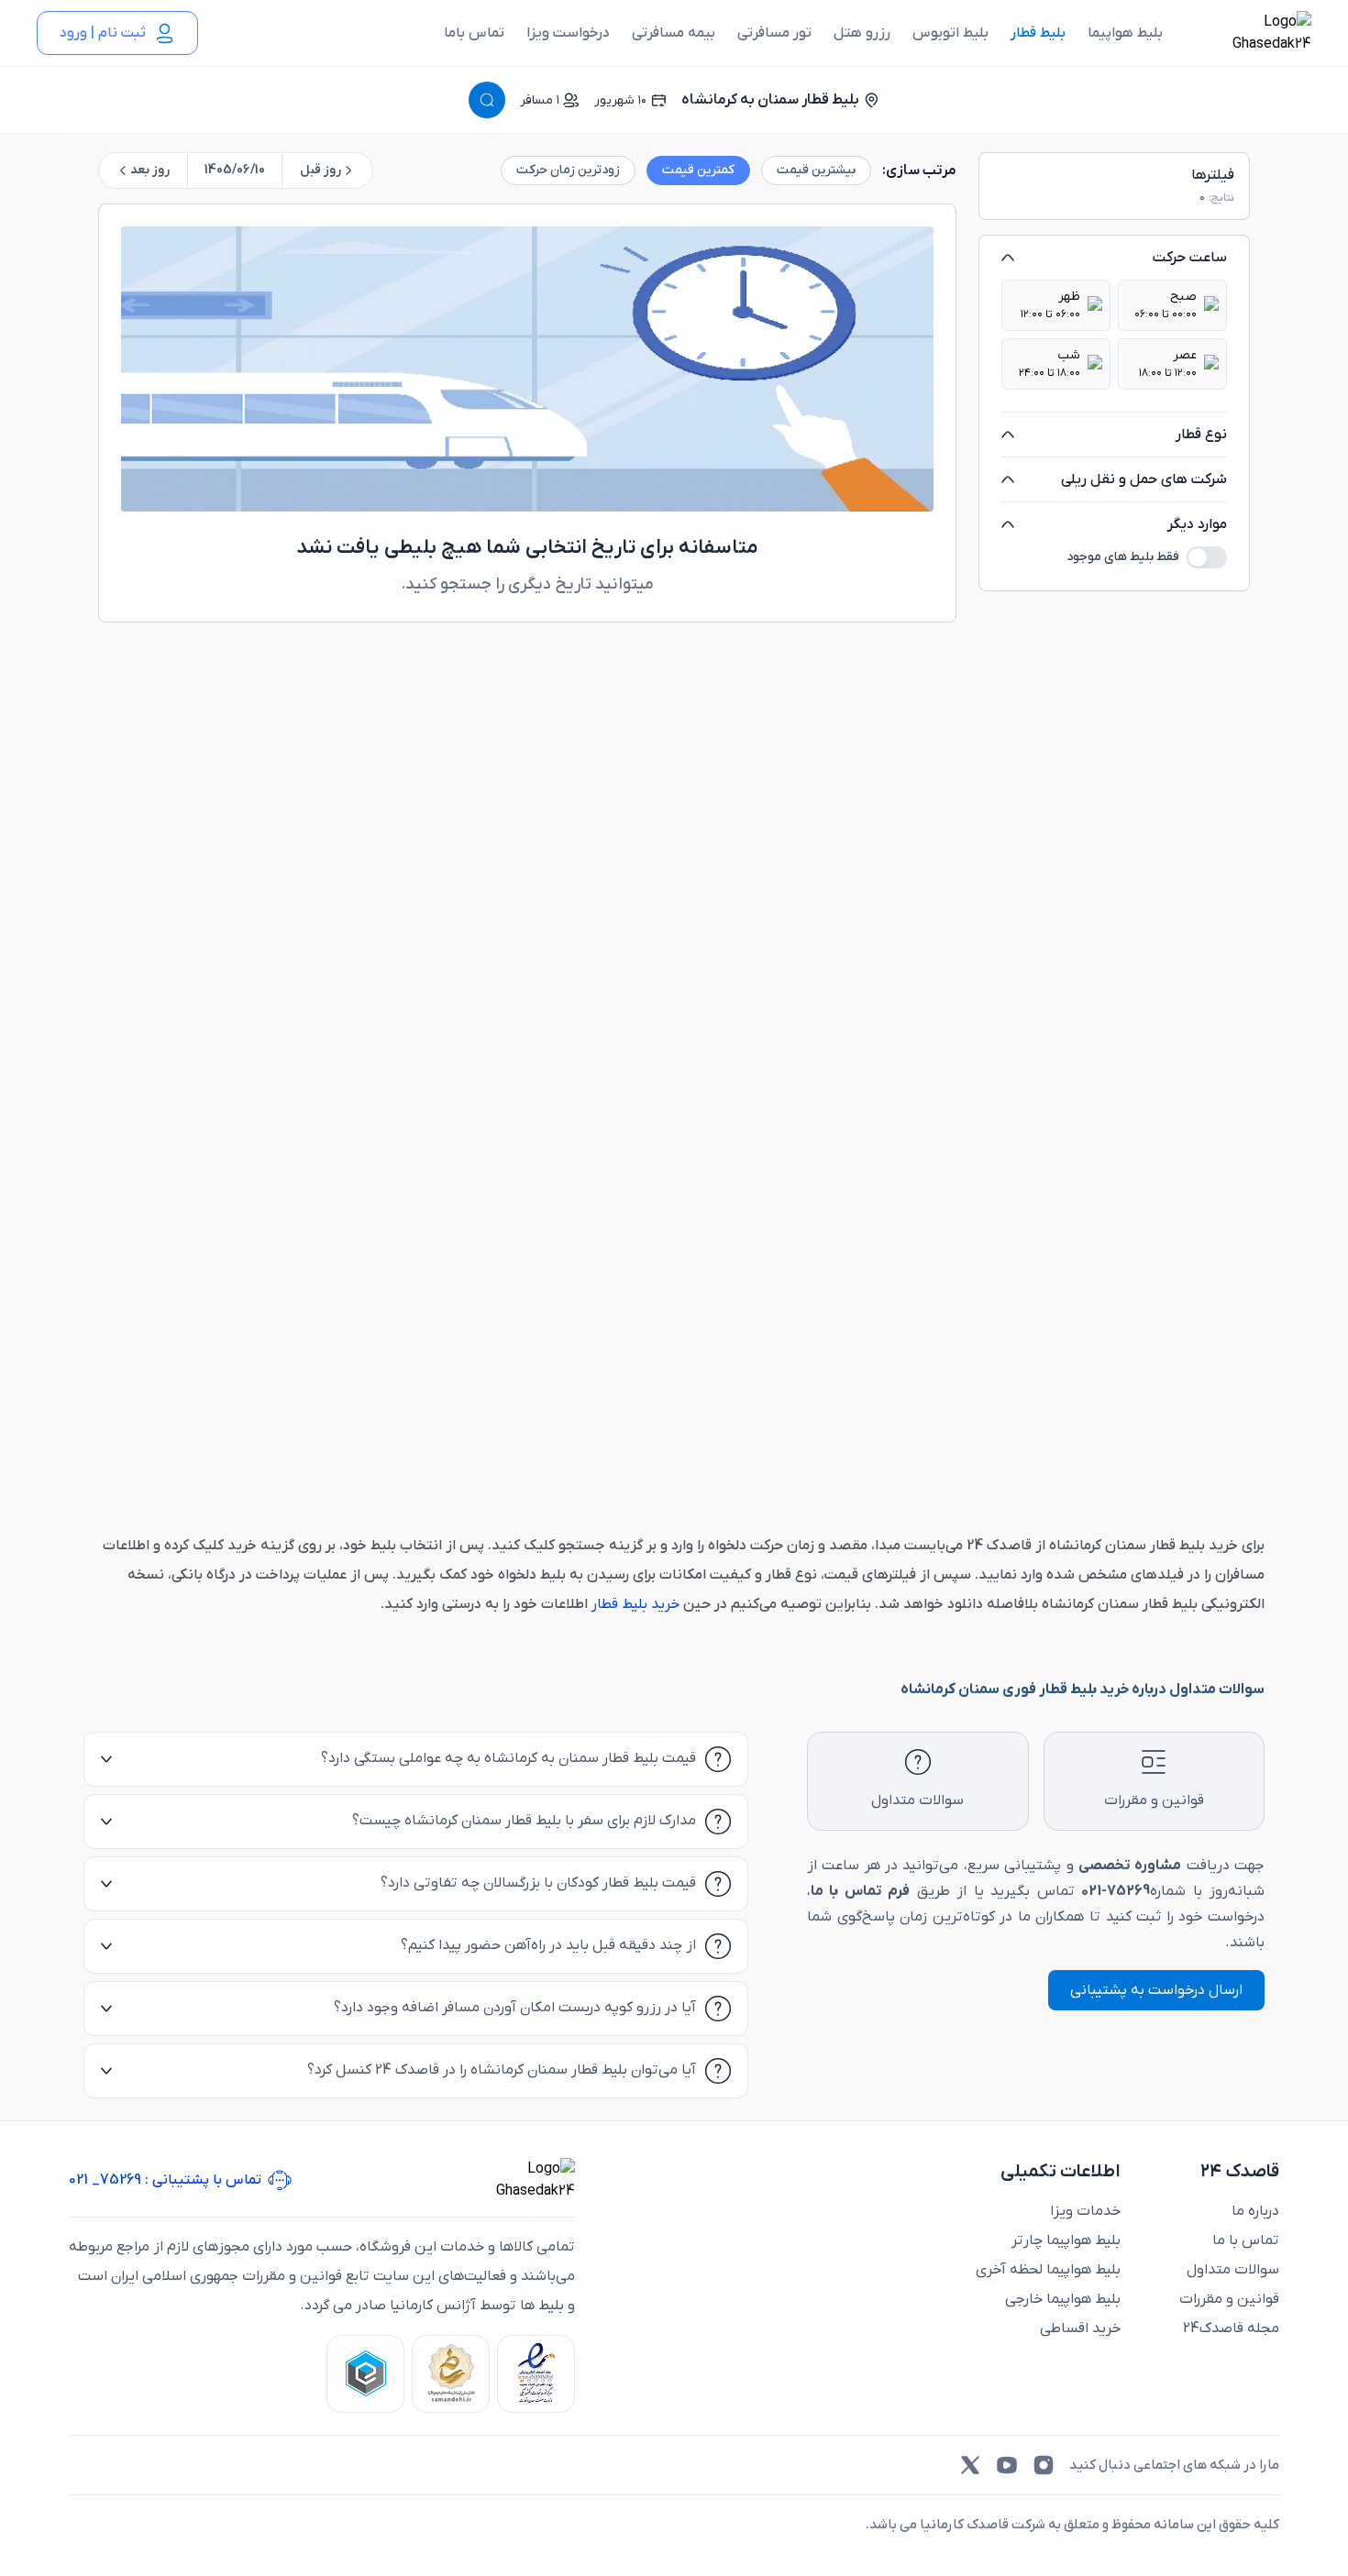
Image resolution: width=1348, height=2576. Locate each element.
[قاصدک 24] (1252, 33)
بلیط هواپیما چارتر (1066, 2240)
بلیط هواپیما (1125, 33)
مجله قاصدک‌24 (1231, 2328)
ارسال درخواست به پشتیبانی (1156, 1990)
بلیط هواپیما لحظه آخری (1048, 2270)
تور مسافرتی (774, 33)
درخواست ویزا (568, 33)
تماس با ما (1246, 2240)
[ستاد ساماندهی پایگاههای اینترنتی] (451, 2374)
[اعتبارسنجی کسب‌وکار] (536, 2374)
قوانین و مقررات (1229, 2299)
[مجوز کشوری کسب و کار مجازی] (365, 2374)
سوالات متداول (1233, 2270)
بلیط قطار (1038, 33)
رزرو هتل (862, 33)
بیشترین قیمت (816, 171)
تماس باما (474, 33)
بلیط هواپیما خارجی (1063, 2299)
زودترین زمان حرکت (568, 171)
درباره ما (1255, 2211)
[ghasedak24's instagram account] (1044, 2465)
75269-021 (1116, 1891)
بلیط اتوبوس (950, 33)
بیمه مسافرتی (674, 33)
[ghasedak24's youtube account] (1007, 2465)
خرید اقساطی (1080, 2328)
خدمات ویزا (1085, 2211)
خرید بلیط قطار (634, 1604)
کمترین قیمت (698, 171)
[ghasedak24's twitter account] (970, 2465)
